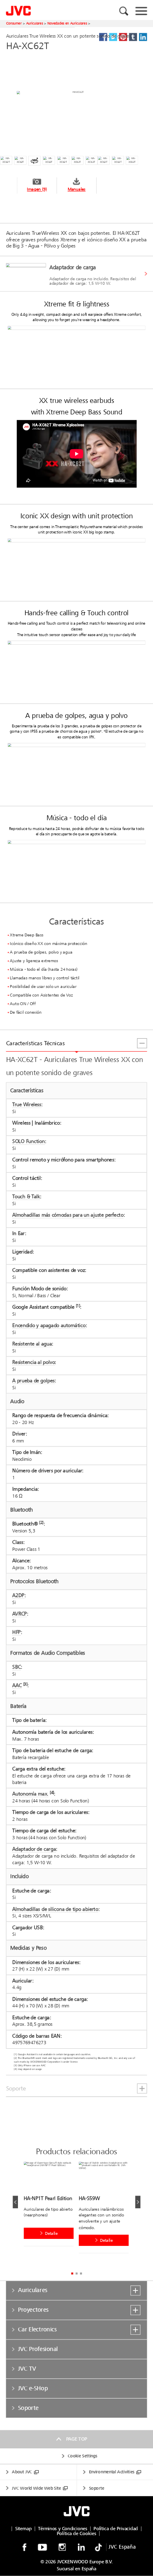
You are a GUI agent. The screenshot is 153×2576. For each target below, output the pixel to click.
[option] (76, 274)
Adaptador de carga (34, 1849)
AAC (17, 1685)
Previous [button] (15, 2202)
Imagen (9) (37, 190)
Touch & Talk (26, 1197)
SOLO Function (29, 1142)
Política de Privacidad (116, 2529)
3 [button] (81, 2273)
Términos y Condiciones (62, 2529)
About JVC (22, 2472)
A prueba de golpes (33, 1380)
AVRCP (19, 1614)
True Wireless (27, 1105)
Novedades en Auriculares (67, 23)
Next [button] (138, 2202)
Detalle (51, 2233)
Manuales (77, 190)
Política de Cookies (76, 2533)
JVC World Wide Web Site (36, 2488)
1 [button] (72, 2273)
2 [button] (76, 2273)
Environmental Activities (112, 2472)
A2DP (18, 1595)
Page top (76, 2439)
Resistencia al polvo (33, 1362)
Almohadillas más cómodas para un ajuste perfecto (68, 1215)
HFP (17, 1632)
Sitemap (23, 2529)
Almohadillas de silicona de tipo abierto (55, 1909)
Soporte (96, 2488)
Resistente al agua (32, 1344)
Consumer (14, 23)
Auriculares (35, 23)
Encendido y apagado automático (49, 1325)
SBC (17, 1667)
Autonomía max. (30, 1794)
